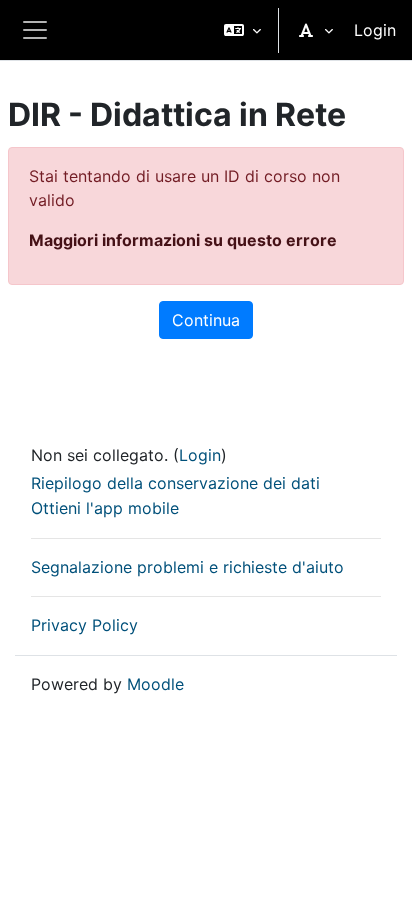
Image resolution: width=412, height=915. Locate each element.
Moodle (155, 684)
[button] (242, 30)
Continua (206, 320)
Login (375, 30)
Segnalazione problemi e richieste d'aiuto (187, 567)
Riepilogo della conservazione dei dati (175, 483)
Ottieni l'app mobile (105, 508)
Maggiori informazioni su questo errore (183, 240)
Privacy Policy (84, 625)
